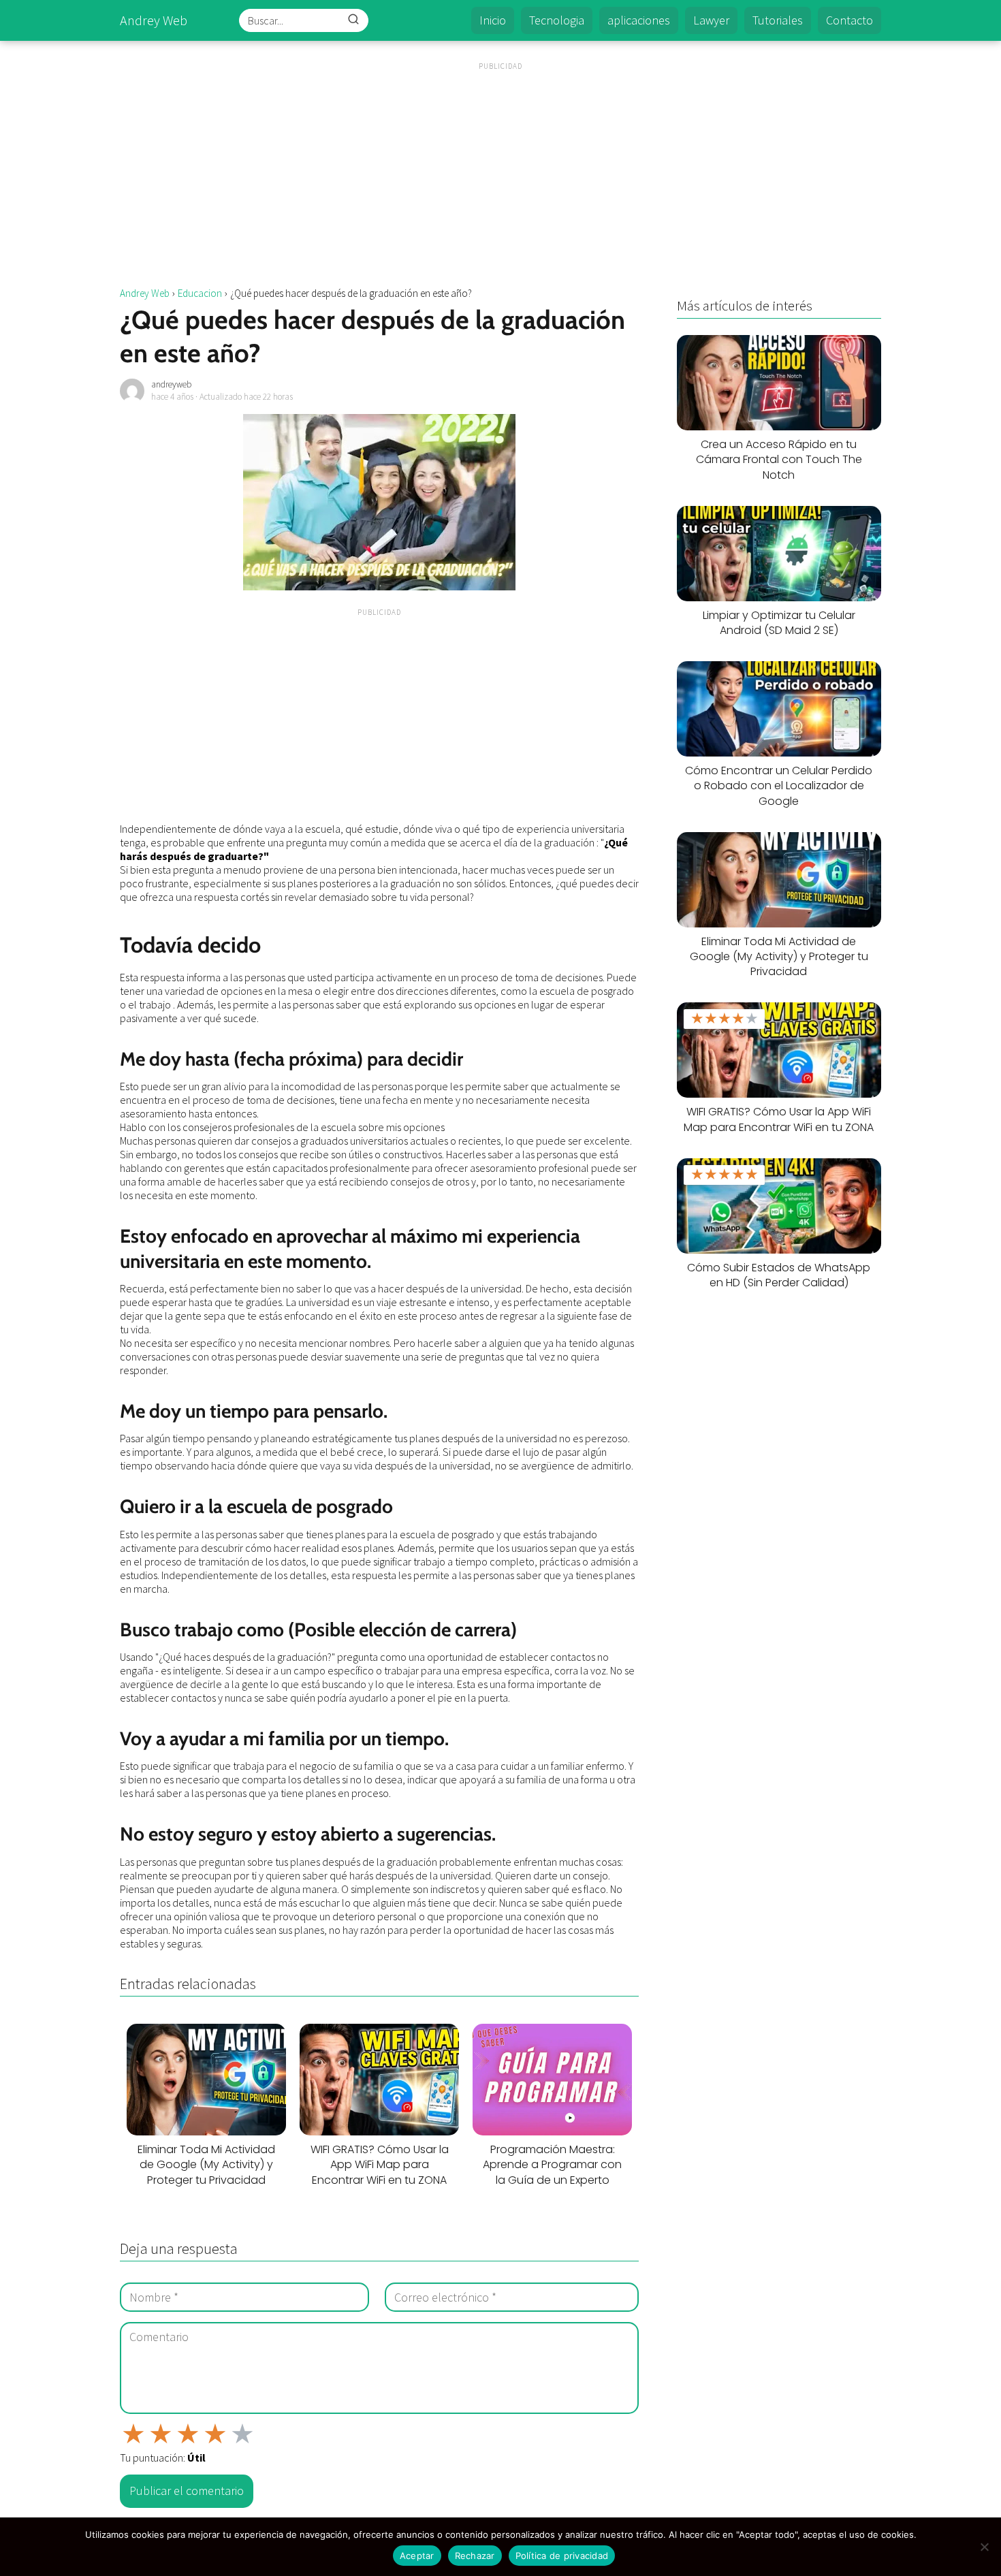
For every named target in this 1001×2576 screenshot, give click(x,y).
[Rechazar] (984, 2547)
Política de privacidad (562, 2556)
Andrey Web (154, 20)
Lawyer (711, 20)
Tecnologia (557, 20)
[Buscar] (353, 20)
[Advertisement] (500, 167)
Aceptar (417, 2556)
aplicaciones (639, 20)
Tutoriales (778, 20)
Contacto (849, 20)
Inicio (493, 20)
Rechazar (475, 2556)
